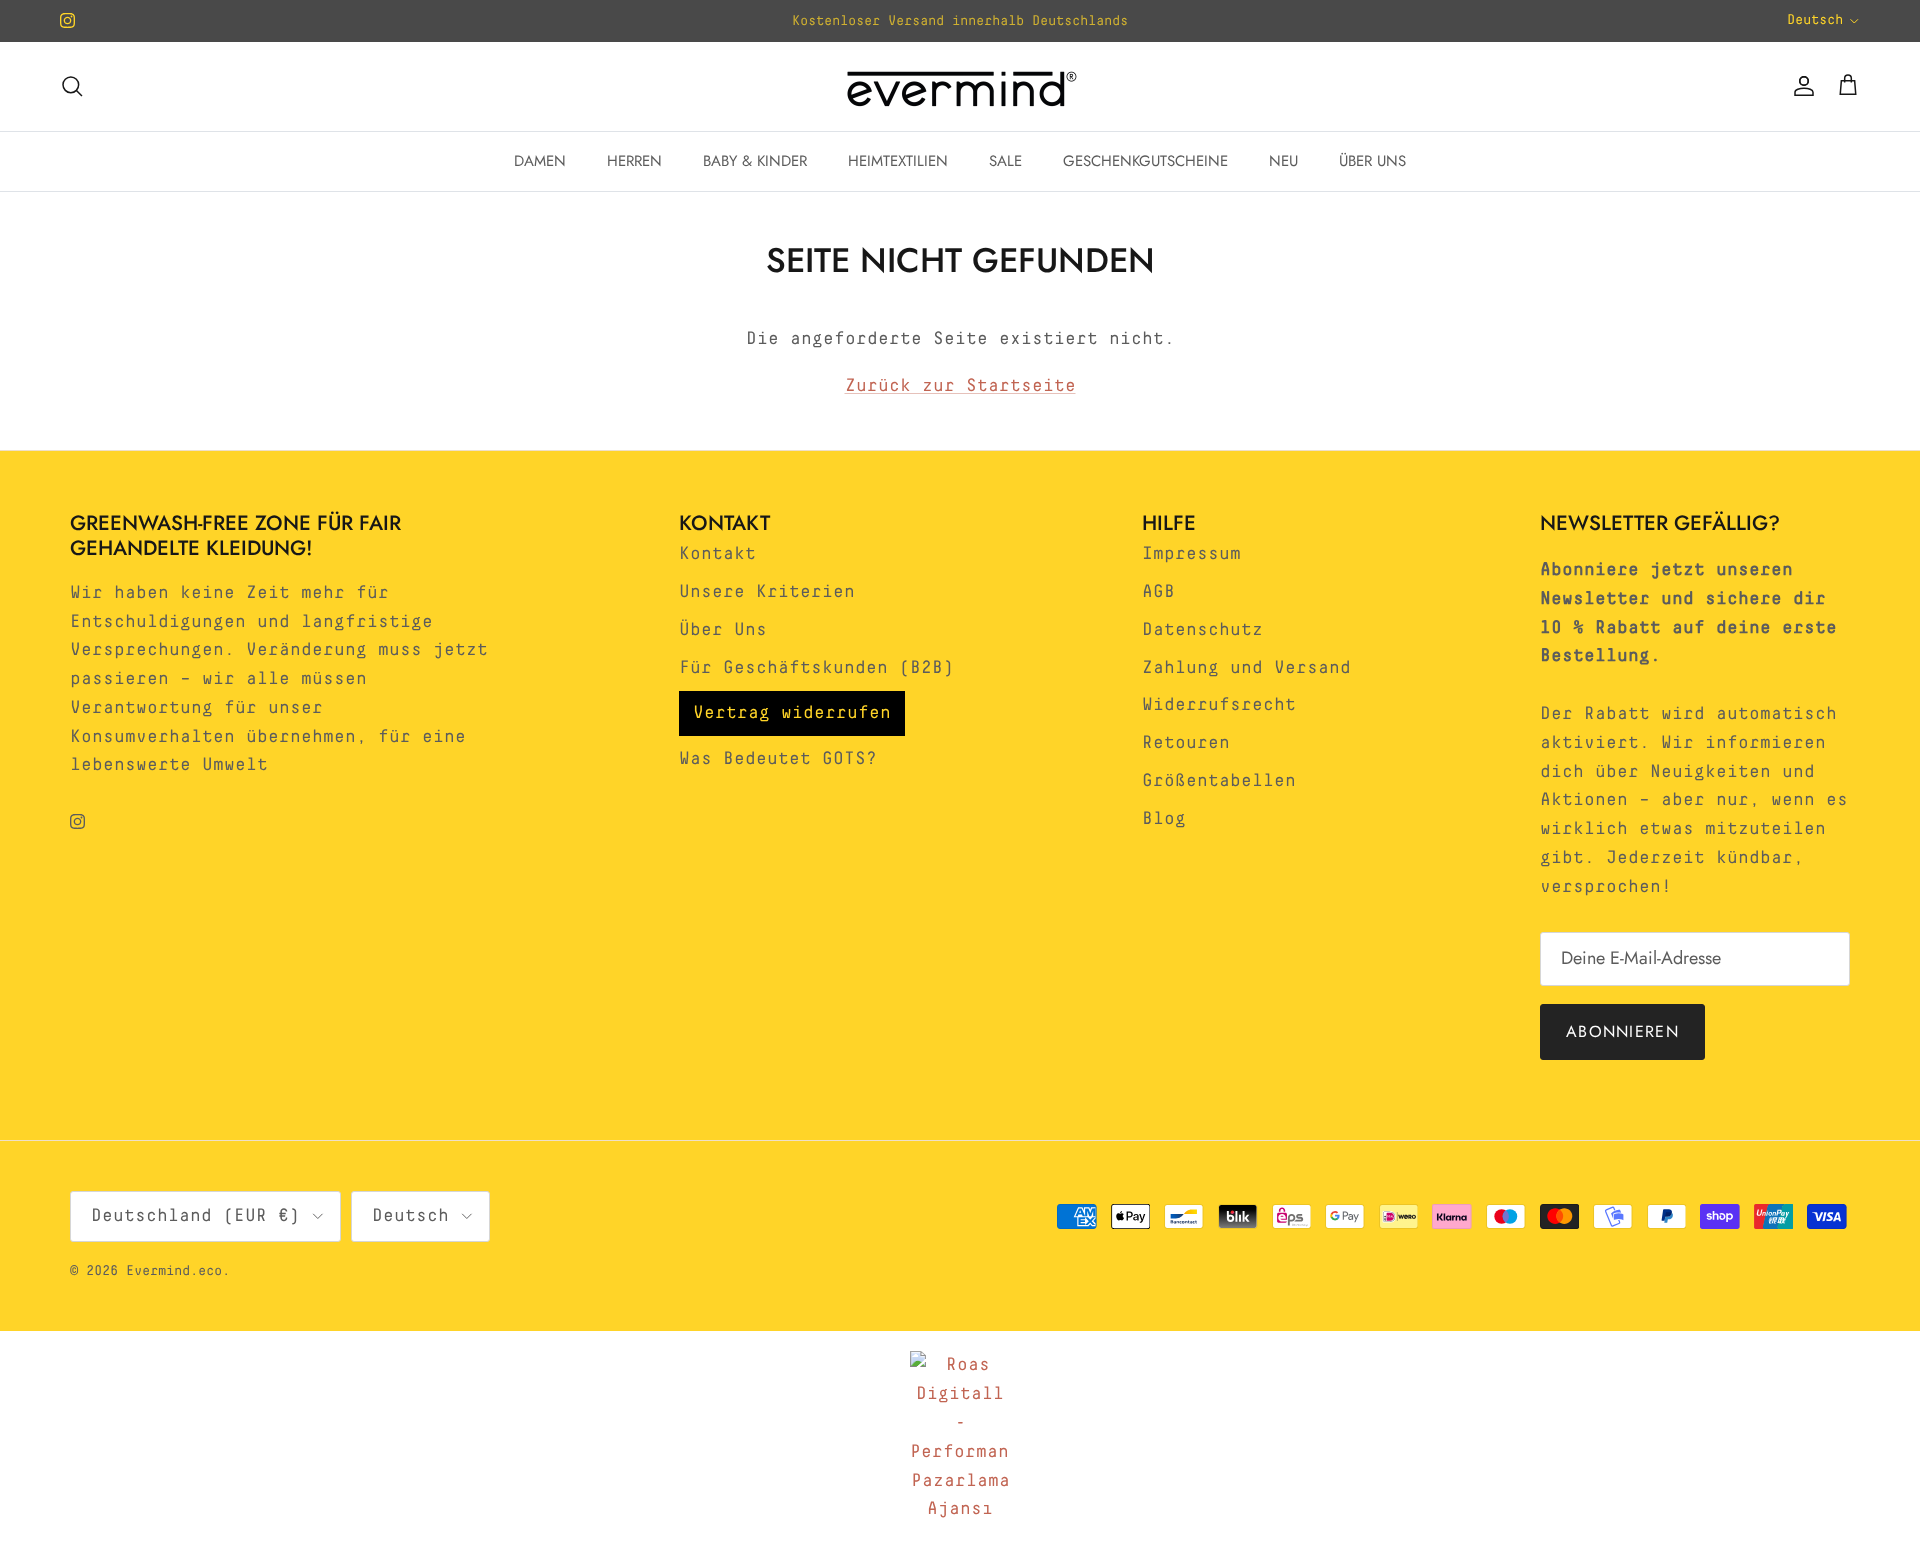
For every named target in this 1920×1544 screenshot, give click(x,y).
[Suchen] (72, 86)
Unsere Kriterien (767, 592)
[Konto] (1800, 86)
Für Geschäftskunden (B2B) (816, 668)
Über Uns (723, 630)
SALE (1005, 161)
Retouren (1186, 743)
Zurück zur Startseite (960, 386)
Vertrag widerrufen (792, 713)
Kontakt (717, 554)
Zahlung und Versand (1246, 668)
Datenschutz (1202, 630)
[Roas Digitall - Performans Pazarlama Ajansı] (960, 1437)
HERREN (634, 161)
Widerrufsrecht (1219, 705)
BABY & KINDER (755, 161)
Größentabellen (1219, 781)
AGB (1158, 592)
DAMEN (540, 161)
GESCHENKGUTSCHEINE (1145, 161)
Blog (1164, 819)
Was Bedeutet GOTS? (778, 759)
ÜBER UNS (1372, 161)
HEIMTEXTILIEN (898, 161)
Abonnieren (1622, 1031)
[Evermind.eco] (960, 86)
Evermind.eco (174, 1271)
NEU (1283, 161)
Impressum (1191, 554)
